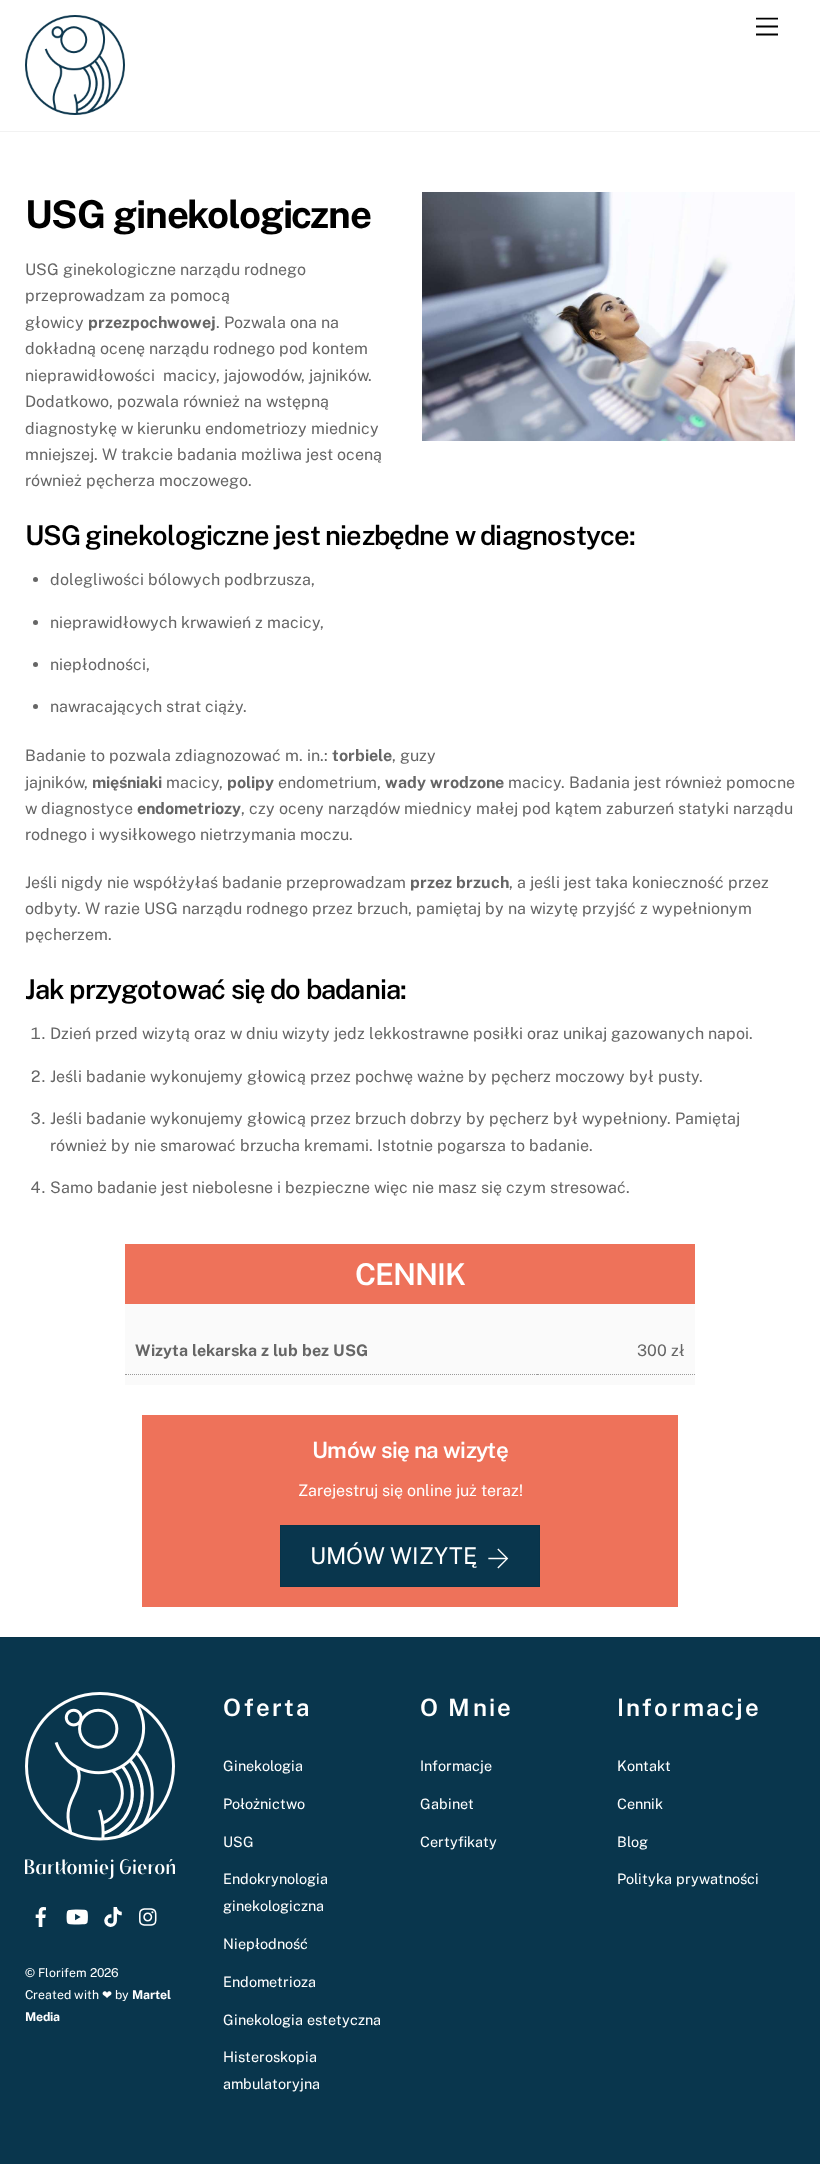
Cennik (640, 1803)
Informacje (456, 1765)
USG (238, 1841)
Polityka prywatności (688, 1878)
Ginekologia (263, 1765)
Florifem (62, 1972)
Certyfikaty (458, 1841)
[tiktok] (113, 1913)
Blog (632, 1841)
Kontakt (644, 1765)
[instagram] (149, 1913)
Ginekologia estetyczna (302, 2019)
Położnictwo (264, 1803)
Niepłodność (265, 1943)
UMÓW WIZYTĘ (393, 1555)
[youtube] (77, 1913)
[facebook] (41, 1913)
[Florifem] (75, 106)
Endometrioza (269, 1981)
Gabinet (447, 1803)
